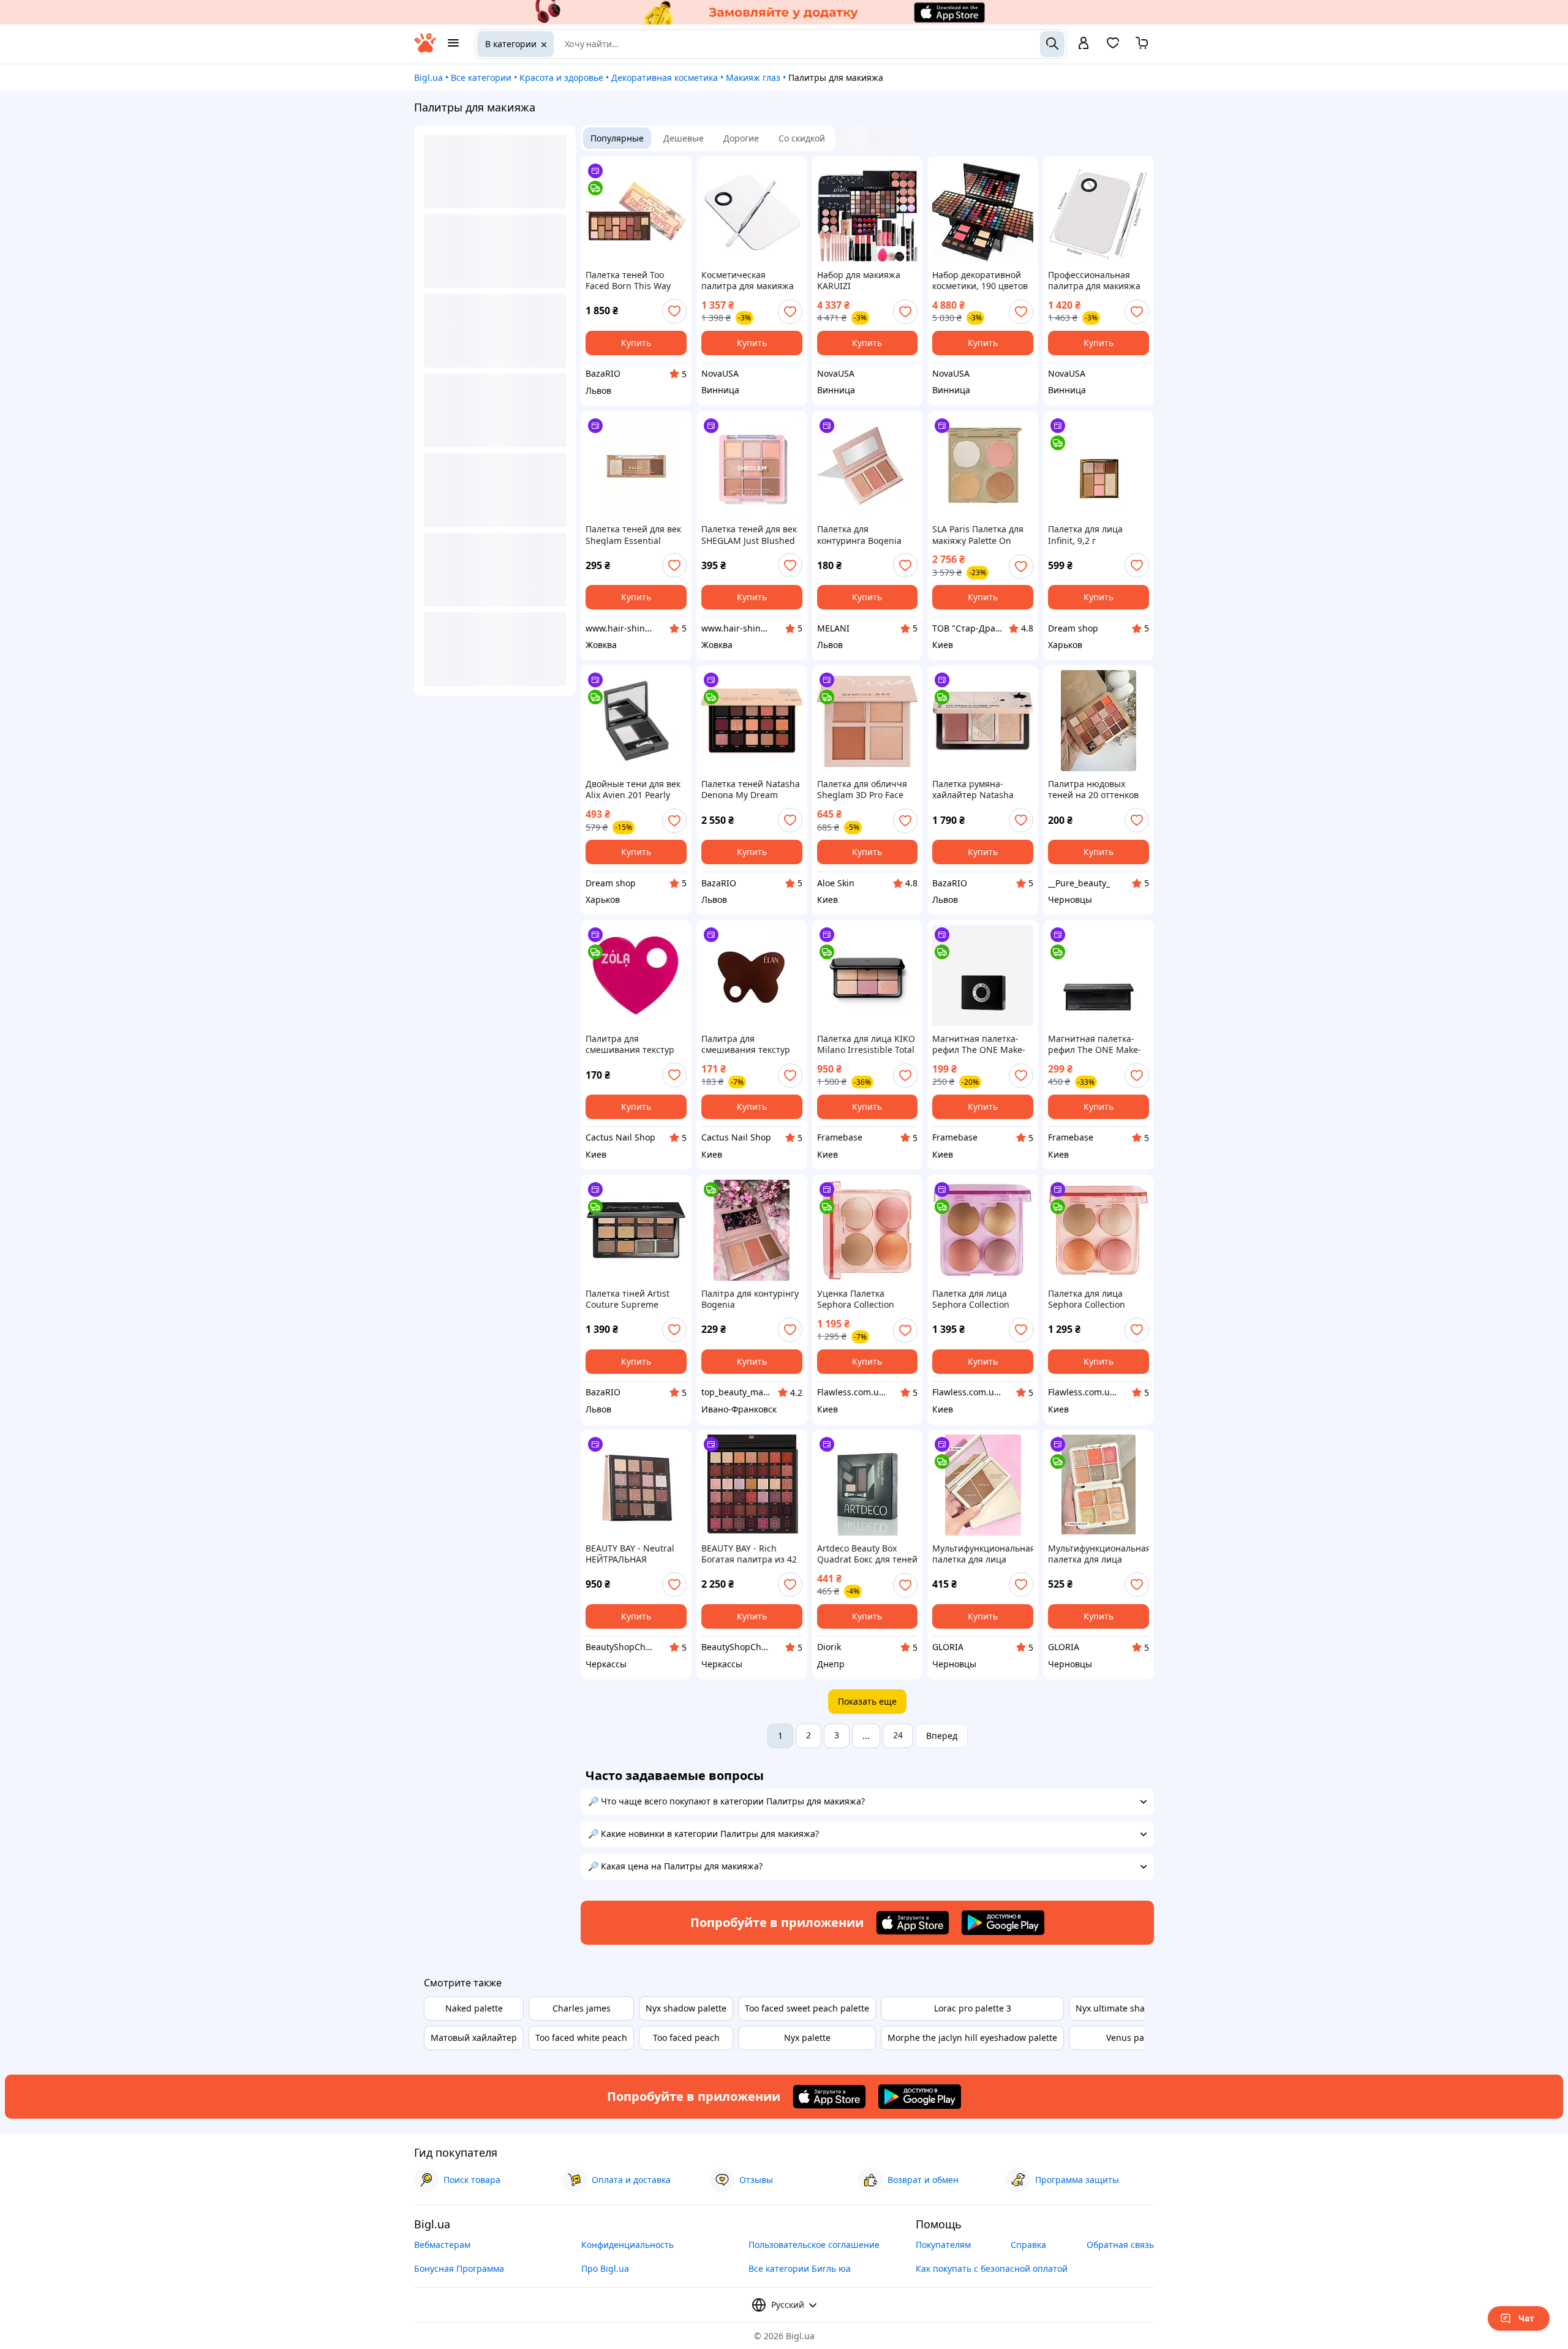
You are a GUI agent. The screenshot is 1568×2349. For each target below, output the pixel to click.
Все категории (481, 77)
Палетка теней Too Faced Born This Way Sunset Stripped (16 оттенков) (628, 281)
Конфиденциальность (628, 2245)
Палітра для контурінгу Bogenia (750, 1299)
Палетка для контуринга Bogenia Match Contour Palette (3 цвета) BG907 (863, 535)
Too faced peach (686, 2038)
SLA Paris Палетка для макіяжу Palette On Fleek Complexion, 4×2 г (981, 535)
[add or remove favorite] (674, 311)
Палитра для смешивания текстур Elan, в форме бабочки (749, 1044)
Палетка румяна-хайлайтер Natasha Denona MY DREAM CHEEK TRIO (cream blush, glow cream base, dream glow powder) (982, 790)
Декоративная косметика (665, 77)
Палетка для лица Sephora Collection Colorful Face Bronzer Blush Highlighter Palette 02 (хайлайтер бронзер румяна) (977, 1299)
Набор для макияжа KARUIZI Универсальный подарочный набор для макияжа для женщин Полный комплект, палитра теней (867, 281)
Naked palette (474, 2008)
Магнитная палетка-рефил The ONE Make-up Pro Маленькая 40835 (979, 1044)
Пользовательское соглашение (814, 2245)
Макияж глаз (753, 77)
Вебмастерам (442, 2245)
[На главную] (425, 49)
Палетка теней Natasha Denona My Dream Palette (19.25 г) (751, 790)
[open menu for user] (1084, 44)
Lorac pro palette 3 (973, 2008)
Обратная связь (1120, 2245)
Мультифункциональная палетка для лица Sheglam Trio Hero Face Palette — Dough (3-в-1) (983, 1554)
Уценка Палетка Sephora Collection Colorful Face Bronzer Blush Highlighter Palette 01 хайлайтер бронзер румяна (861, 1299)
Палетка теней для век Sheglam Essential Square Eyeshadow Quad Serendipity (633, 535)
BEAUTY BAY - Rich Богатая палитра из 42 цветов (749, 1554)
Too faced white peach (581, 2038)
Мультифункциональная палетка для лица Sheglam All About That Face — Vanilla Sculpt (1099, 1554)
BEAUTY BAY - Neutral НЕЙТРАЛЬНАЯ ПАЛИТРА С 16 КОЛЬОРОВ (630, 1554)
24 (898, 1735)
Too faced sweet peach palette (807, 2008)
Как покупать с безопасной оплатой (992, 2268)
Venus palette (1134, 2038)
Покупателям (943, 2245)
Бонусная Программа (459, 2268)
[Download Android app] (1003, 1923)
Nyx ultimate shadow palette (1134, 2008)
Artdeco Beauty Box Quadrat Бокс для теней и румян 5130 (867, 1554)
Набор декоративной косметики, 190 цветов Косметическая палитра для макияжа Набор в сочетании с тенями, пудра (980, 281)
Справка (1028, 2245)
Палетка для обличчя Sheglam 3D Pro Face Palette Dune (862, 790)
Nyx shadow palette (686, 2008)
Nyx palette (807, 2038)
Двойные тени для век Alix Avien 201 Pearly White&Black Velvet (633, 790)
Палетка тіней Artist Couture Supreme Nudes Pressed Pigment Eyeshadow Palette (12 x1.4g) (635, 1299)
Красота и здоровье (561, 77)
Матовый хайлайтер (474, 2038)
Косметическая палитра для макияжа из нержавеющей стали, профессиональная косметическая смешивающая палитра (748, 281)
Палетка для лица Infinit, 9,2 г (1085, 535)
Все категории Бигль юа (800, 2268)
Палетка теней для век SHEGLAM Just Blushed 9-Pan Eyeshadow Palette (749, 535)
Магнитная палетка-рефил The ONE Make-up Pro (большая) (1095, 1044)
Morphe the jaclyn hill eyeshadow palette (972, 2038)
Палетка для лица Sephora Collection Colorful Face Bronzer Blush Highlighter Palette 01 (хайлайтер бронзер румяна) (1093, 1299)
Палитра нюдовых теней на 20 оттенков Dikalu (1093, 790)
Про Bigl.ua (605, 2268)
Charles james (582, 2008)
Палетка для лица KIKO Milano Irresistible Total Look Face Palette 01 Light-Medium (866, 1044)
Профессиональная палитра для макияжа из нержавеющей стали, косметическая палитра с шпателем (1094, 281)
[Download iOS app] (913, 1923)
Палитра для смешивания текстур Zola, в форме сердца (630, 1044)
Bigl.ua (428, 77)
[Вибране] (1113, 47)
